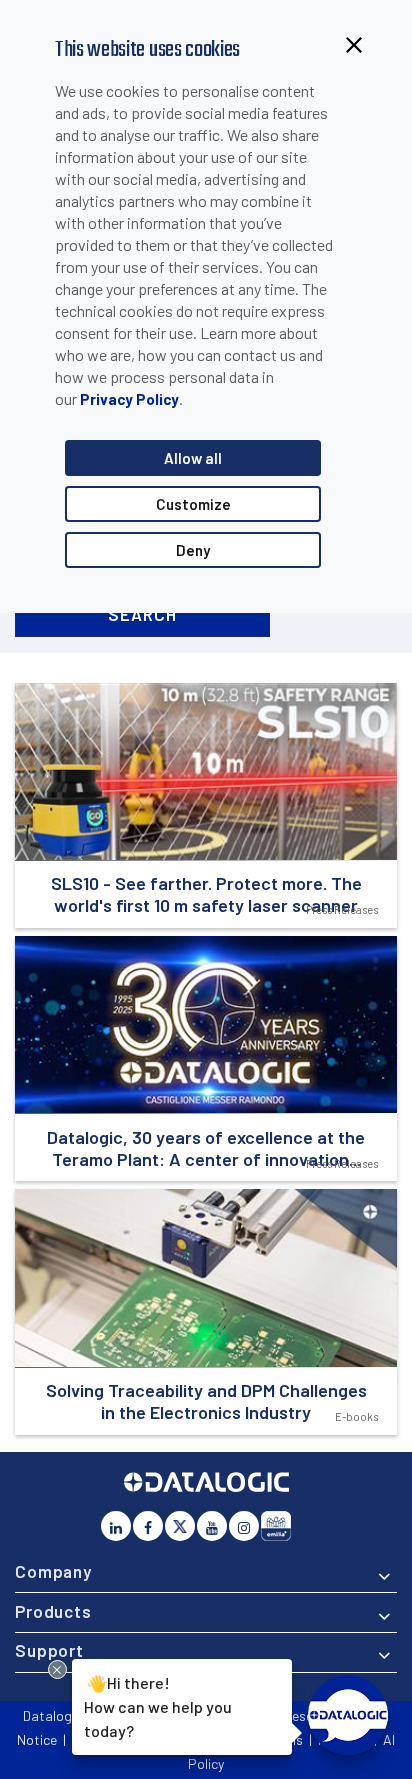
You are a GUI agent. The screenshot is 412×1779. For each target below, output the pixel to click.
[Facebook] (148, 1526)
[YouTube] (212, 1526)
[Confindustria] (276, 1526)
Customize (193, 504)
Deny (193, 550)
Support (49, 1650)
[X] (180, 1526)
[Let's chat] (348, 1715)
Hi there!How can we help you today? (158, 1705)
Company (53, 1571)
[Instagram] (244, 1526)
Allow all (193, 458)
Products (53, 1611)
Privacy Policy (129, 399)
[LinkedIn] (116, 1526)
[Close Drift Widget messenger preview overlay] (57, 1669)
